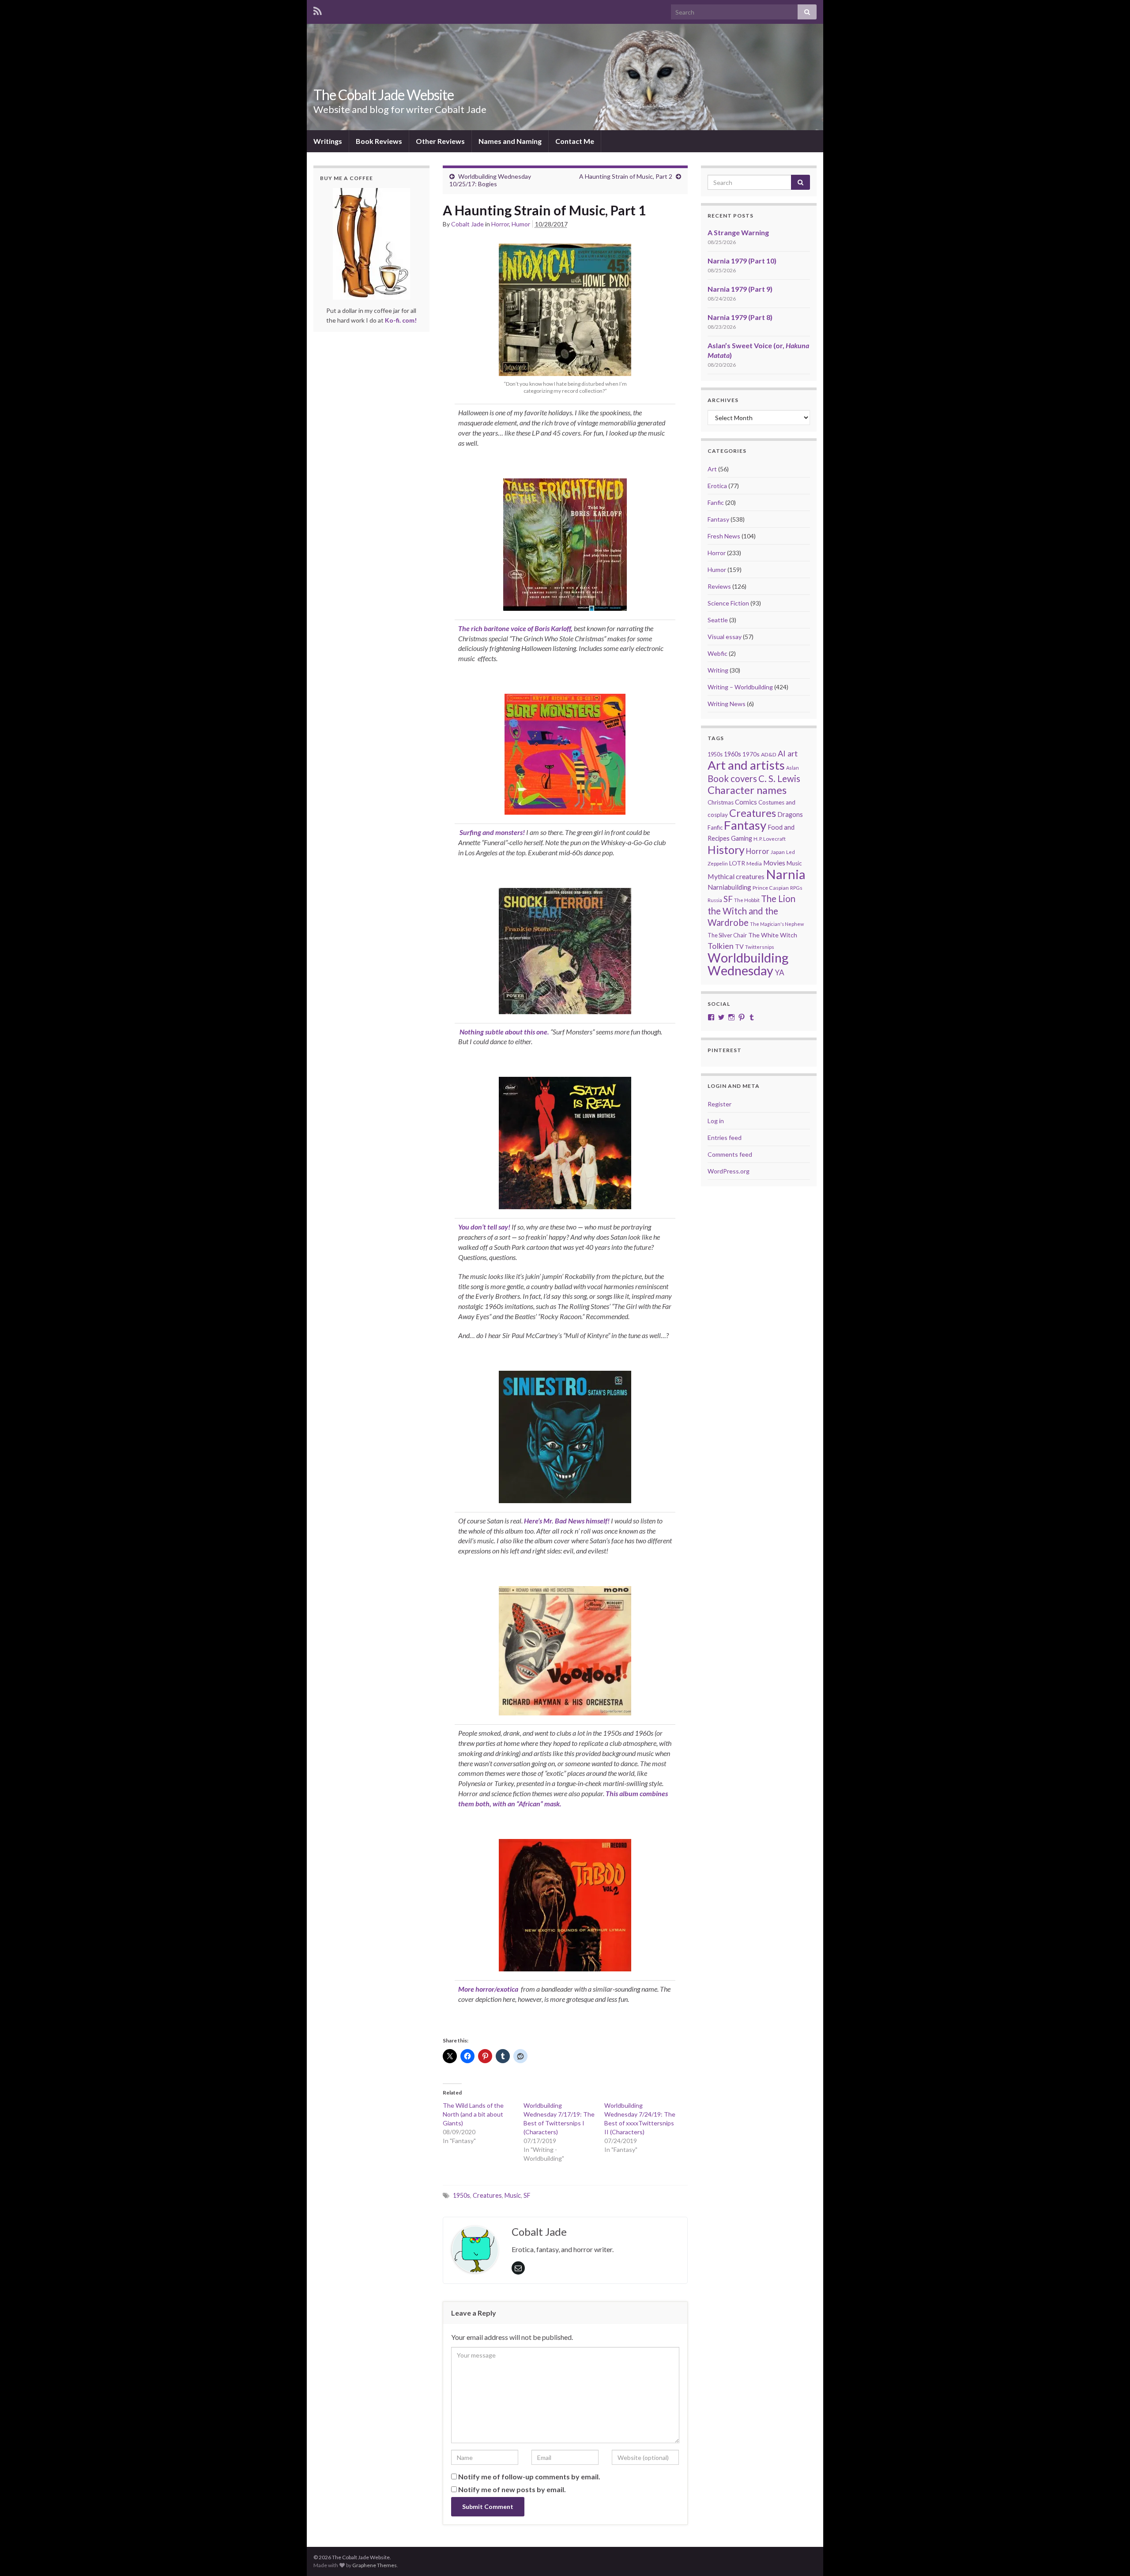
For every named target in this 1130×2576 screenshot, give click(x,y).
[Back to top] (1110, 2556)
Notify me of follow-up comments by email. (529, 2476)
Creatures (487, 2195)
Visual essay (725, 637)
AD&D (769, 754)
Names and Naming (510, 141)
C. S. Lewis (779, 778)
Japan (778, 852)
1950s (461, 2195)
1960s (733, 754)
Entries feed (725, 1138)
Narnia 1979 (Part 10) (742, 261)
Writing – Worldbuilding (740, 687)
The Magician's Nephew (777, 924)
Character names (747, 790)
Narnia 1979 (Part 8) (740, 317)
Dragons (790, 814)
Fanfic (716, 502)
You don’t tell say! (484, 1227)
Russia (715, 900)
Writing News (727, 704)
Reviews (719, 586)
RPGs (796, 888)
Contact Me (575, 141)
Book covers (732, 778)
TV (739, 946)
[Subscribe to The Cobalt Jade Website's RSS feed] (318, 9)
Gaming (742, 838)
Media (754, 863)
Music (513, 2195)
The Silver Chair (727, 935)
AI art (788, 753)
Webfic (718, 653)
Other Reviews (440, 141)
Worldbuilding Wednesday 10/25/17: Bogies (490, 180)
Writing (718, 670)
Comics (746, 802)
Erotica (717, 486)
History (726, 850)
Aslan (793, 768)
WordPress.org (729, 1171)
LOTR (737, 863)
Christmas (721, 802)
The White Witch (773, 935)
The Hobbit (747, 900)
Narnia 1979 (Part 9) (740, 289)
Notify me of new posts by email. (512, 2489)
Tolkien (721, 946)
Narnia (786, 874)
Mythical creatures (736, 876)
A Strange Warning (738, 232)
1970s (751, 754)
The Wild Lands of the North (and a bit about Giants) (473, 2114)
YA (780, 972)
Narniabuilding (729, 887)
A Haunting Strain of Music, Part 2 (626, 176)
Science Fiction (728, 603)
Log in (716, 1121)
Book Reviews (379, 141)
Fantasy (718, 519)
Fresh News (724, 536)
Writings (328, 141)
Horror (500, 224)
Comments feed (730, 1154)
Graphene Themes (375, 2565)
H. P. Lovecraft (770, 839)
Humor (521, 224)
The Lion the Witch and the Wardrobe (751, 910)
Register (719, 1104)
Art (712, 469)
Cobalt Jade (467, 224)
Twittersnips (760, 947)
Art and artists (746, 765)
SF (527, 2195)
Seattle (718, 620)
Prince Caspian (771, 888)
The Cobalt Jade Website (384, 95)
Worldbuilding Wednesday (748, 964)
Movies (774, 863)
